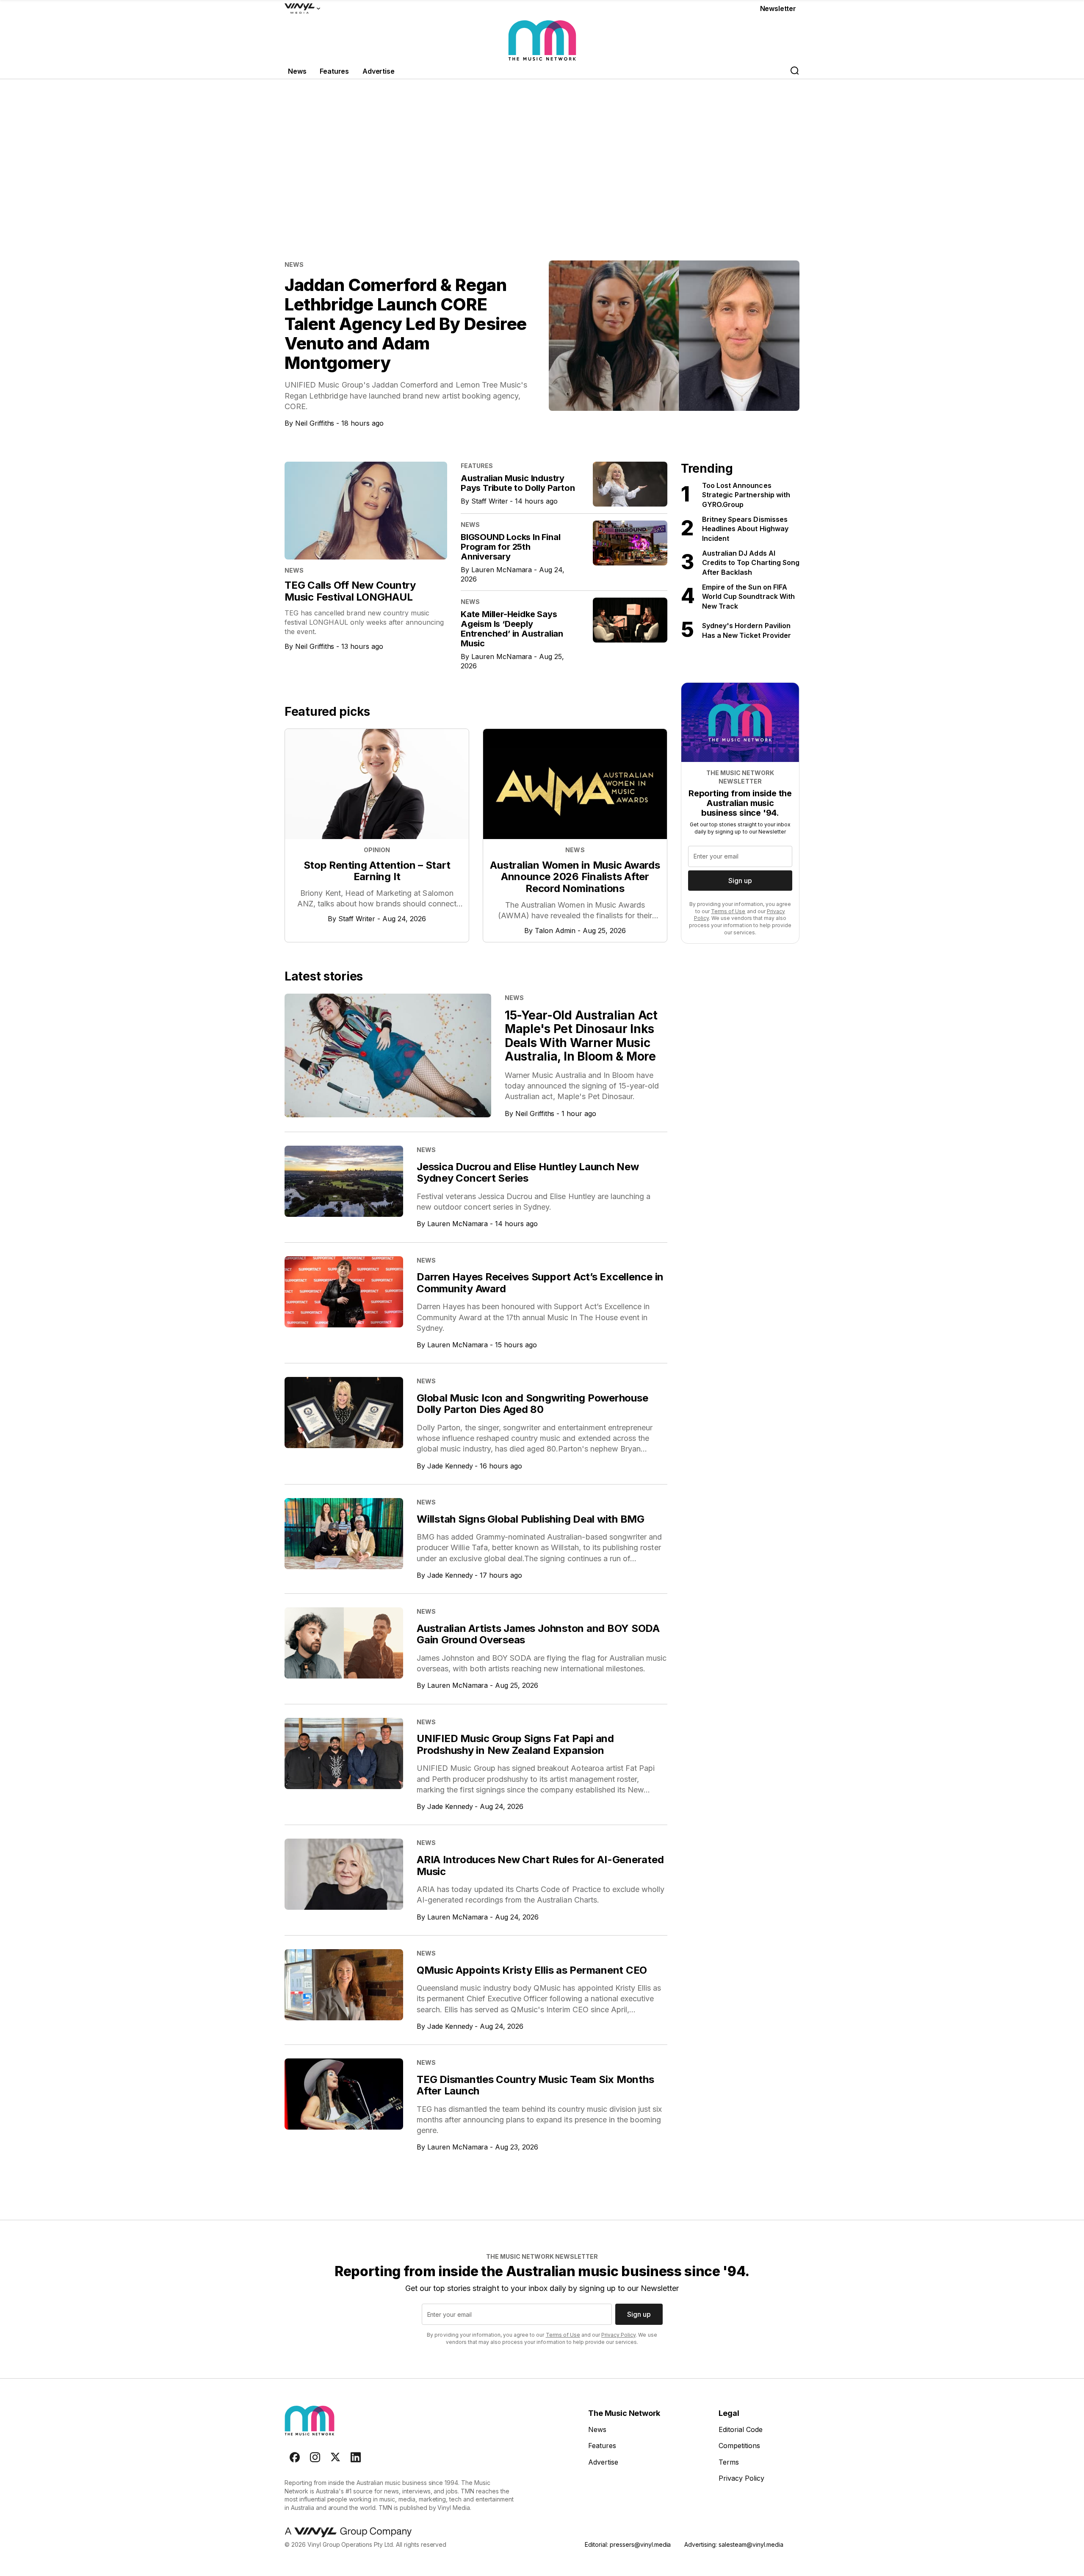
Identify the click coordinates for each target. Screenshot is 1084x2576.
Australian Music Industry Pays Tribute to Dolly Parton (518, 483)
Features (334, 71)
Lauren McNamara (502, 570)
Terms (729, 2462)
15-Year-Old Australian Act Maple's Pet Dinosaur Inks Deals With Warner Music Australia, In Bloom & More (581, 1036)
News (297, 71)
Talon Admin (555, 931)
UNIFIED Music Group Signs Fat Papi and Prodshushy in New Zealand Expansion (515, 1744)
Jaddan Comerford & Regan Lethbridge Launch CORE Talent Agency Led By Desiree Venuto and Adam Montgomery (406, 324)
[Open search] (794, 71)
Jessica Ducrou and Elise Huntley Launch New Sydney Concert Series (528, 1173)
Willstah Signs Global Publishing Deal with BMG (531, 1519)
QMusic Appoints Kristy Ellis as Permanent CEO (532, 1970)
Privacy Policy (618, 2335)
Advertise (379, 71)
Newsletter (778, 8)
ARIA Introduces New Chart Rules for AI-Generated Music (540, 1866)
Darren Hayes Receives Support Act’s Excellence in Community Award (540, 1283)
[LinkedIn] (356, 2457)
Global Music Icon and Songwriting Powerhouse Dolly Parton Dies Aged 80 (532, 1404)
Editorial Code (741, 2429)
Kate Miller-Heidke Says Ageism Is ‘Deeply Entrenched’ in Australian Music (512, 629)
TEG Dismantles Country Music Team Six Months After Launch (535, 2085)
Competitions (739, 2446)
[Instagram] (315, 2457)
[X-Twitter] (335, 2457)
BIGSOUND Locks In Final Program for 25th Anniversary (510, 547)
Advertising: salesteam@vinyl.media (734, 2544)
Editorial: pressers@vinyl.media (628, 2544)
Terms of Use (728, 911)
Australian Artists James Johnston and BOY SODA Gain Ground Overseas (538, 1634)
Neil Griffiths (315, 423)
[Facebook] (295, 2457)
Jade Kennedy (450, 1466)
